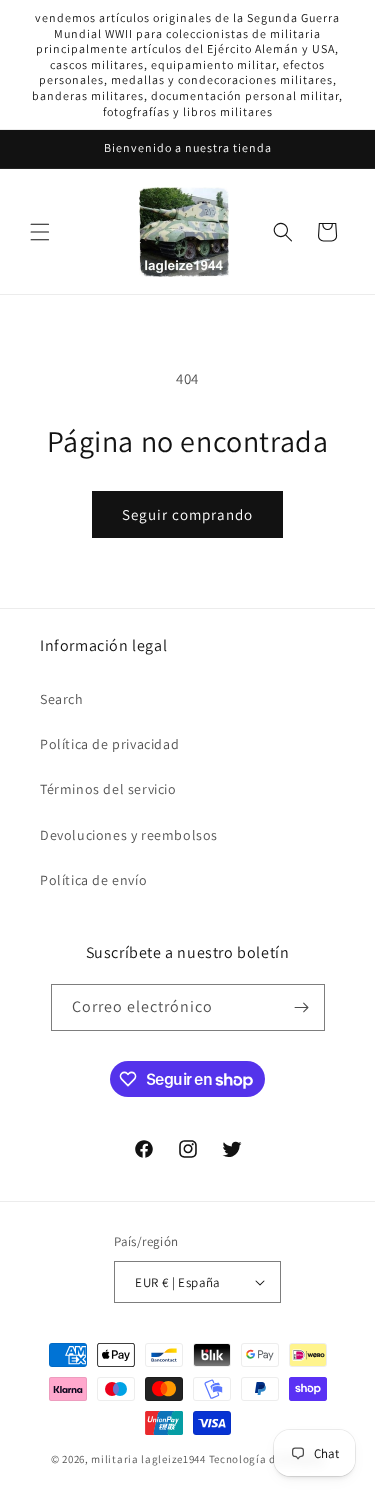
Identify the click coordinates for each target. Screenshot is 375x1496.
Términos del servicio (108, 789)
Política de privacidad (109, 744)
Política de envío (93, 880)
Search (62, 699)
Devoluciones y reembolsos (129, 835)
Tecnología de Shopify (267, 1459)
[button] (40, 232)
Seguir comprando (187, 514)
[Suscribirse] (302, 1007)
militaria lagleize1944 (148, 1459)
